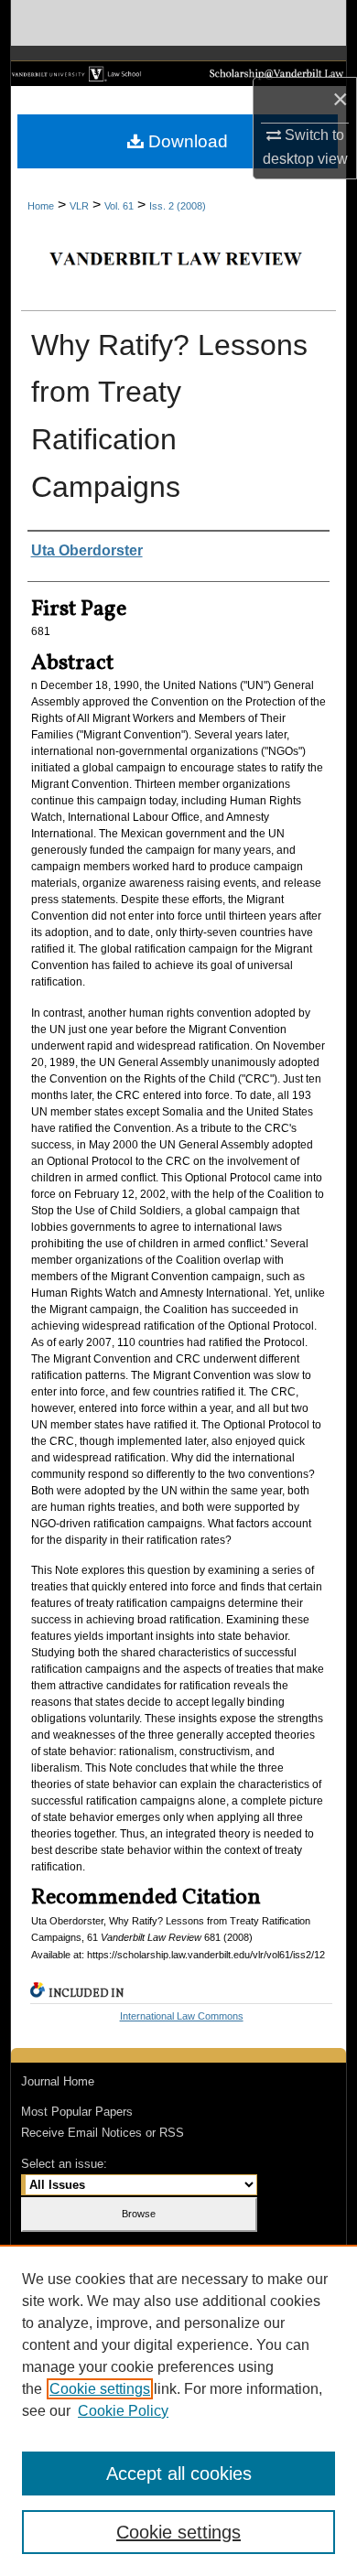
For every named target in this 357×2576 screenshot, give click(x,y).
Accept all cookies (179, 2474)
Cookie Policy (123, 2411)
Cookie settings (100, 2389)
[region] (178, 2410)
